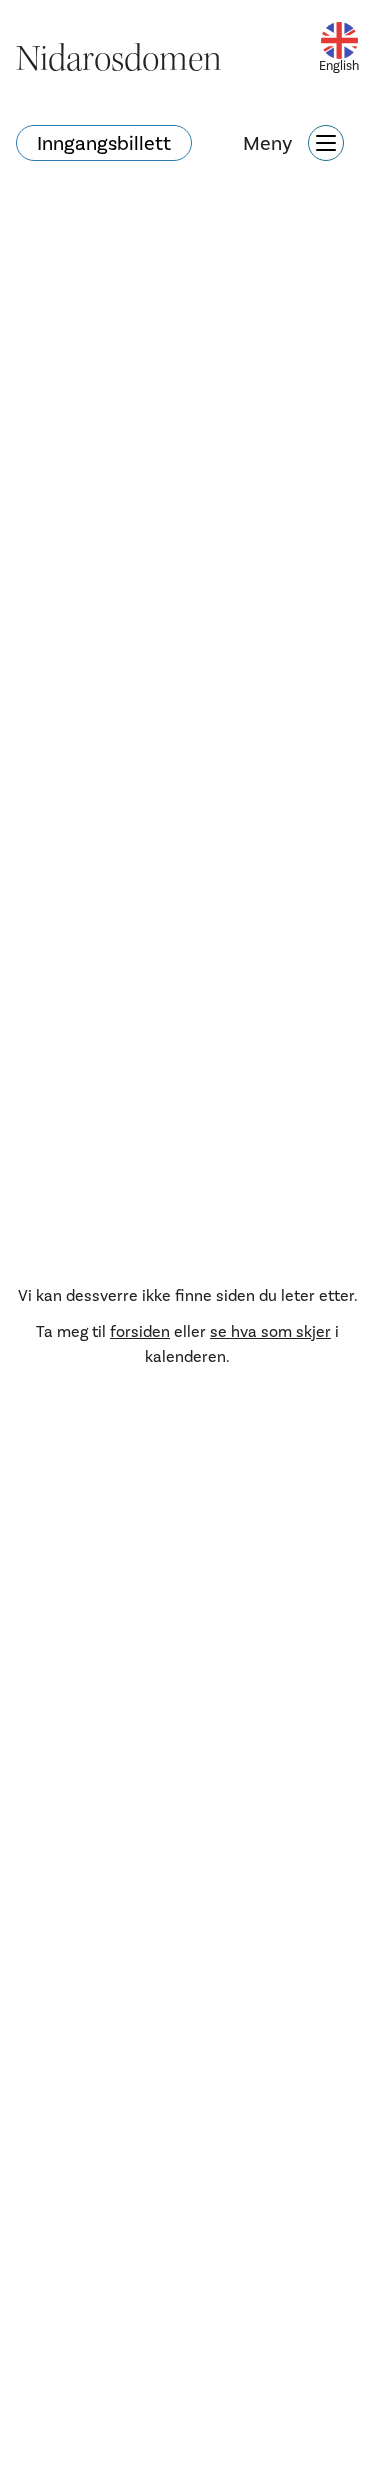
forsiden (140, 1331)
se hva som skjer (270, 1331)
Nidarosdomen (119, 59)
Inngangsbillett (104, 143)
